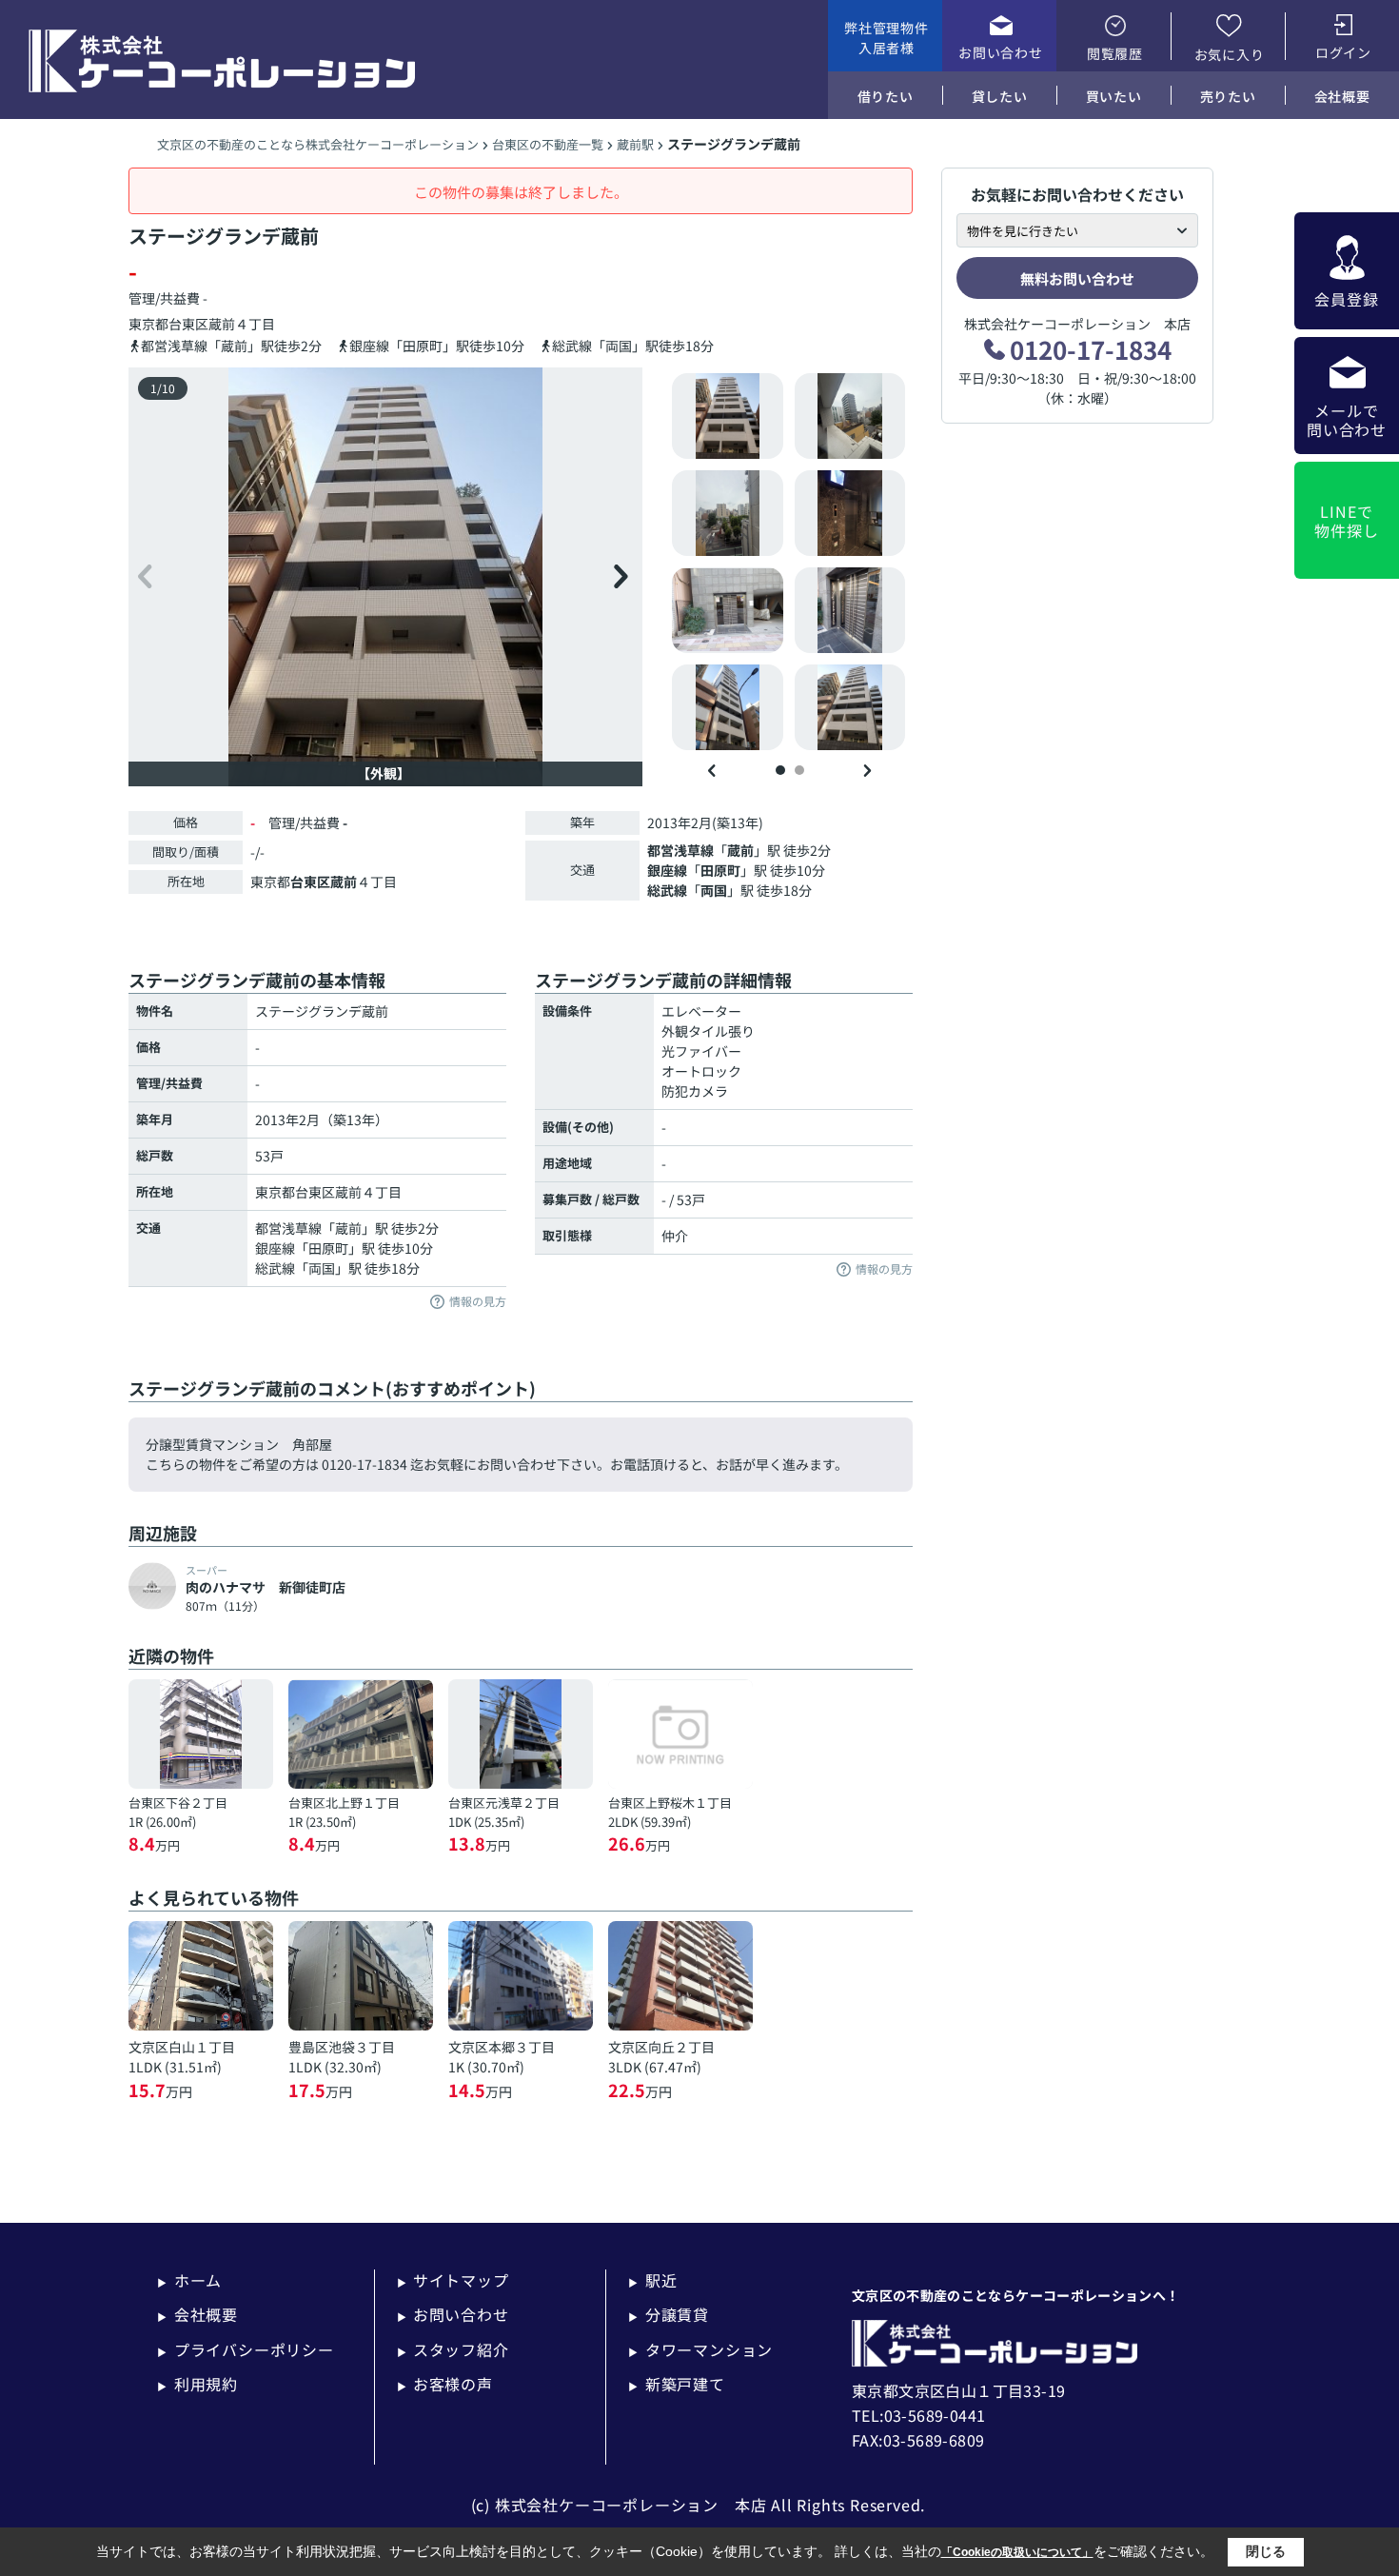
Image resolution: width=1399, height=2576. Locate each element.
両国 (714, 890)
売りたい (1228, 96)
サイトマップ (453, 2280)
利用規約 (197, 2384)
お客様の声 (445, 2384)
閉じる (1266, 2551)
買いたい (1114, 96)
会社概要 (1342, 96)
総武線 (667, 890)
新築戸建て (677, 2384)
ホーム (189, 2280)
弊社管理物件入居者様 (886, 38)
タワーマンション (700, 2349)
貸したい (1000, 96)
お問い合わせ (1000, 52)
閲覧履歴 (1115, 53)
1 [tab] (780, 770)
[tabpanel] (789, 562)
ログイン (1343, 52)
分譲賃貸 (669, 2314)
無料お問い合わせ (1077, 278)
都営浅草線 (680, 850)
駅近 (652, 2280)
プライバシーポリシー (246, 2349)
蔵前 (222, 324)
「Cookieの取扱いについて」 (1017, 2552)
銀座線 (667, 870)
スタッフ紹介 (453, 2349)
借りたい (886, 96)
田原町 (720, 870)
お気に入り (1230, 54)
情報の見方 (478, 1302)
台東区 (188, 324)
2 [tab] (799, 770)
